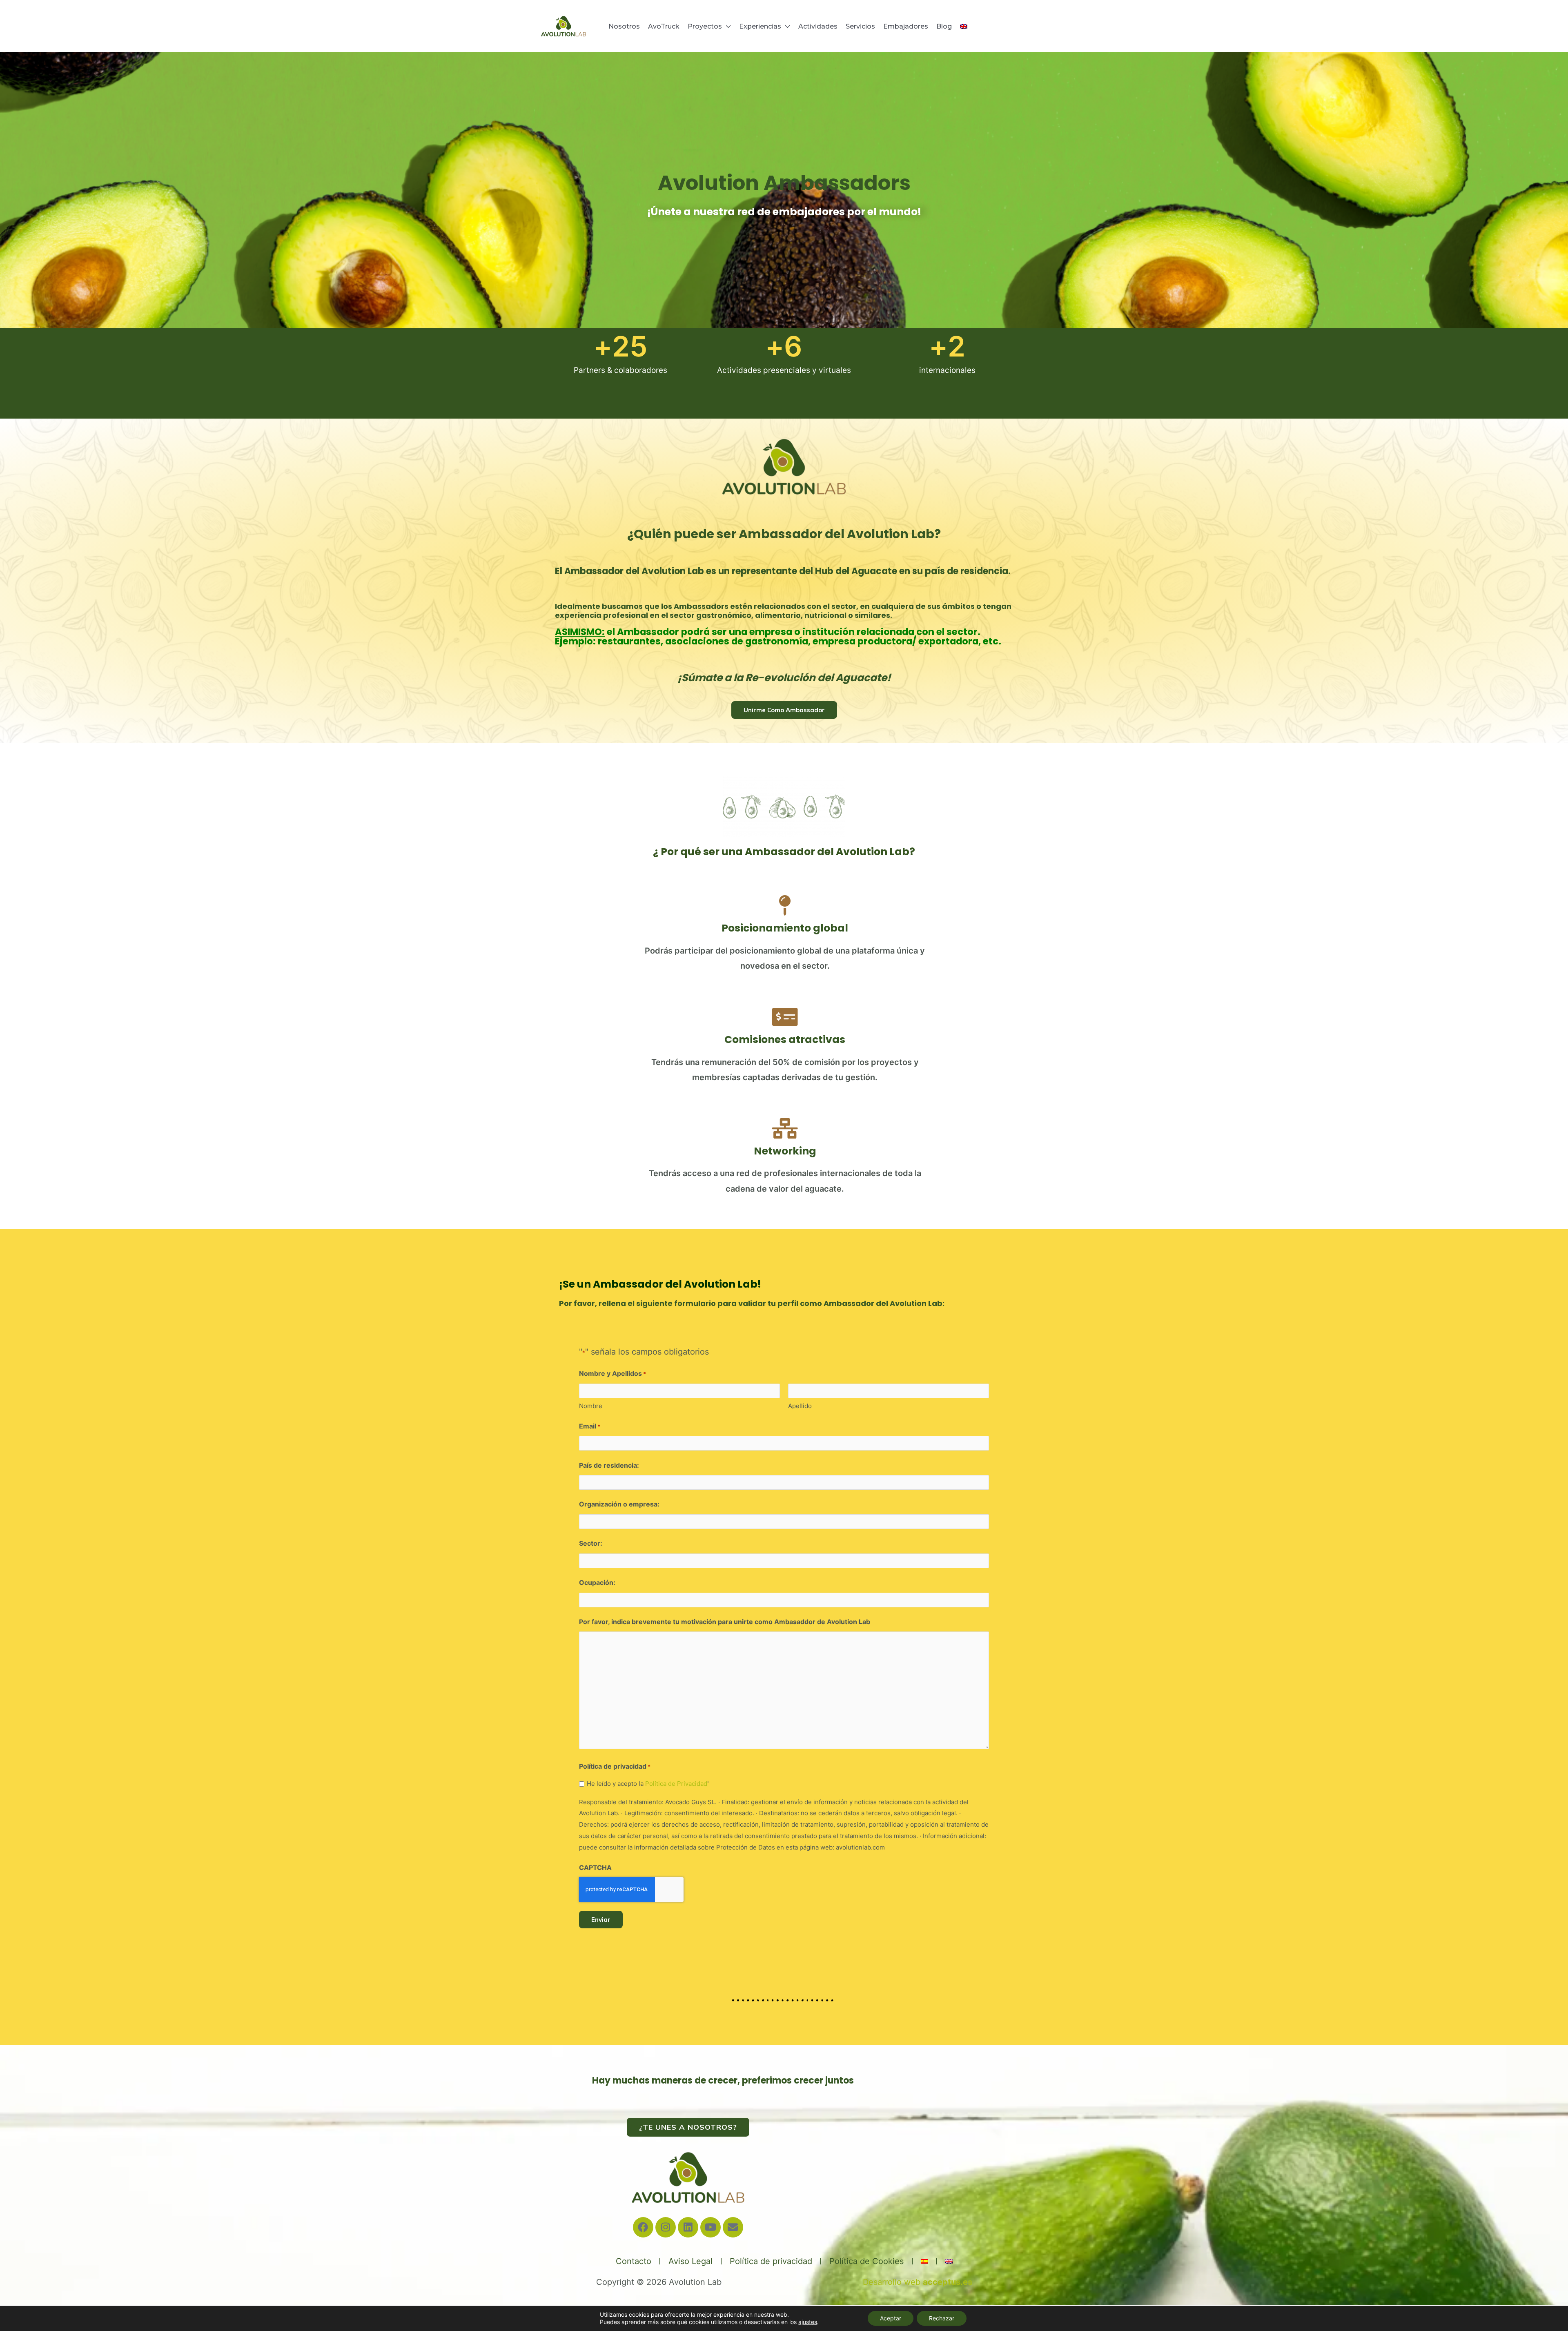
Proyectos (705, 26)
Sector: (591, 1543)
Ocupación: (597, 1582)
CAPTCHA (595, 1867)
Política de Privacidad (676, 1784)
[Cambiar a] (964, 27)
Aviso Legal (690, 2261)
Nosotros (624, 26)
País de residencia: (609, 1465)
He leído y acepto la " (648, 1784)
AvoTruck (664, 26)
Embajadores (906, 26)
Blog (944, 26)
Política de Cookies (866, 2261)
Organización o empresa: (619, 1504)
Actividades (818, 26)
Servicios (860, 26)
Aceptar (891, 2318)
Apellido (800, 1406)
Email (590, 1426)
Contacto (634, 2261)
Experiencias (760, 26)
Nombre (591, 1406)
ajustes (808, 2322)
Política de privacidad (771, 2261)
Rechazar (942, 2318)
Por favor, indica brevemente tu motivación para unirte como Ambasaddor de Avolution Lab (725, 1622)
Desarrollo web (918, 2282)
